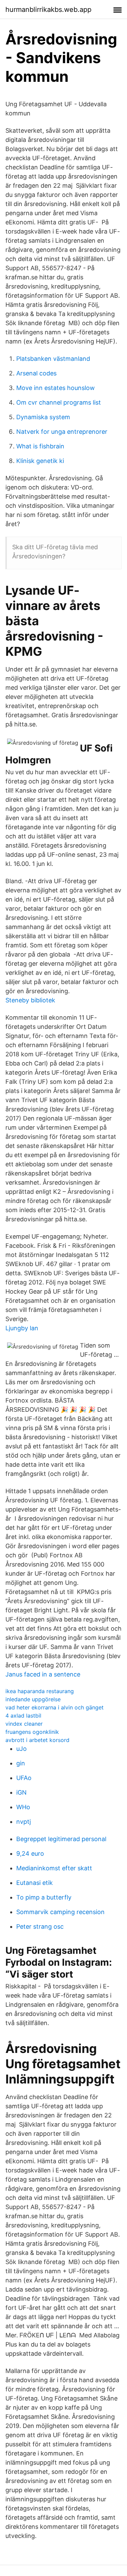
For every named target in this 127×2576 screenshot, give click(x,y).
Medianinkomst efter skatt (54, 1868)
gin (21, 1763)
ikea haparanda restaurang (40, 1691)
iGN (22, 1792)
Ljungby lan (22, 1328)
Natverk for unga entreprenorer (62, 432)
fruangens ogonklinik (32, 1732)
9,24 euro (30, 1854)
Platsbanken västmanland (53, 359)
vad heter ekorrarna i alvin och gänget (55, 1707)
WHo (23, 1807)
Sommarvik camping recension (60, 1912)
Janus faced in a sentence (43, 1674)
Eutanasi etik (35, 1883)
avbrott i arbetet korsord (37, 1740)
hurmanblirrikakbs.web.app (48, 10)
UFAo (24, 1778)
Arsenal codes (36, 373)
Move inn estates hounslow (56, 388)
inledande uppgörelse (33, 1699)
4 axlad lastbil (23, 1716)
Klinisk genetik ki (40, 461)
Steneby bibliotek (30, 1000)
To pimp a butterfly (44, 1897)
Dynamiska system (43, 417)
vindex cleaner (24, 1724)
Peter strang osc (40, 1926)
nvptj (24, 1822)
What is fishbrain (40, 446)
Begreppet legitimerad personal (61, 1839)
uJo (22, 1749)
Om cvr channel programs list (59, 402)
